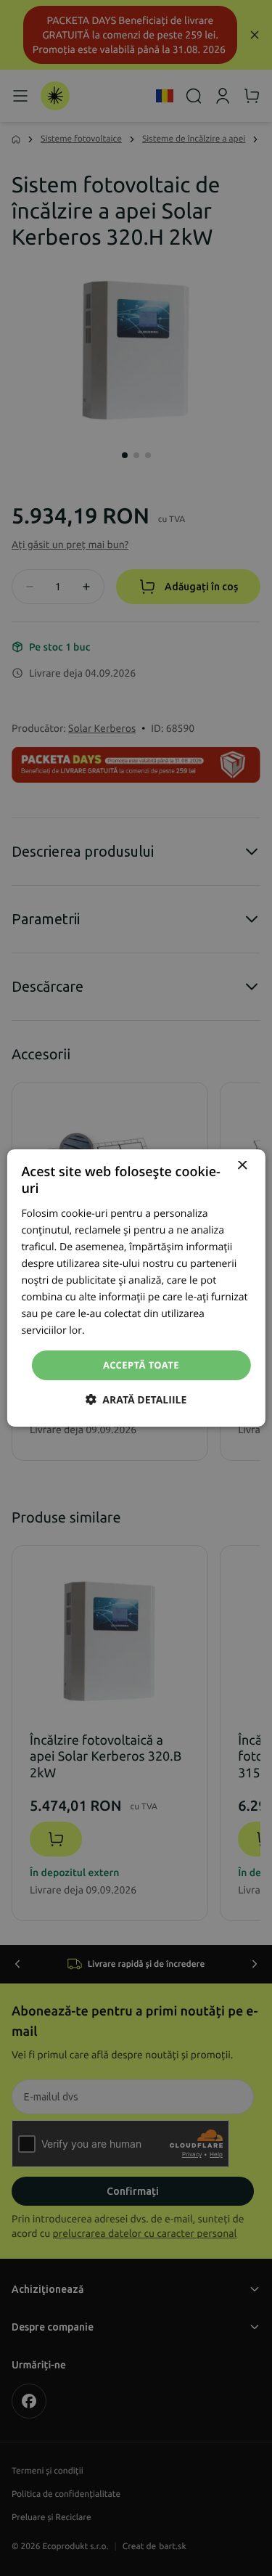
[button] (136, 1400)
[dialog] (136, 1288)
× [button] (242, 1166)
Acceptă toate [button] (141, 1364)
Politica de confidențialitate (151, 1330)
